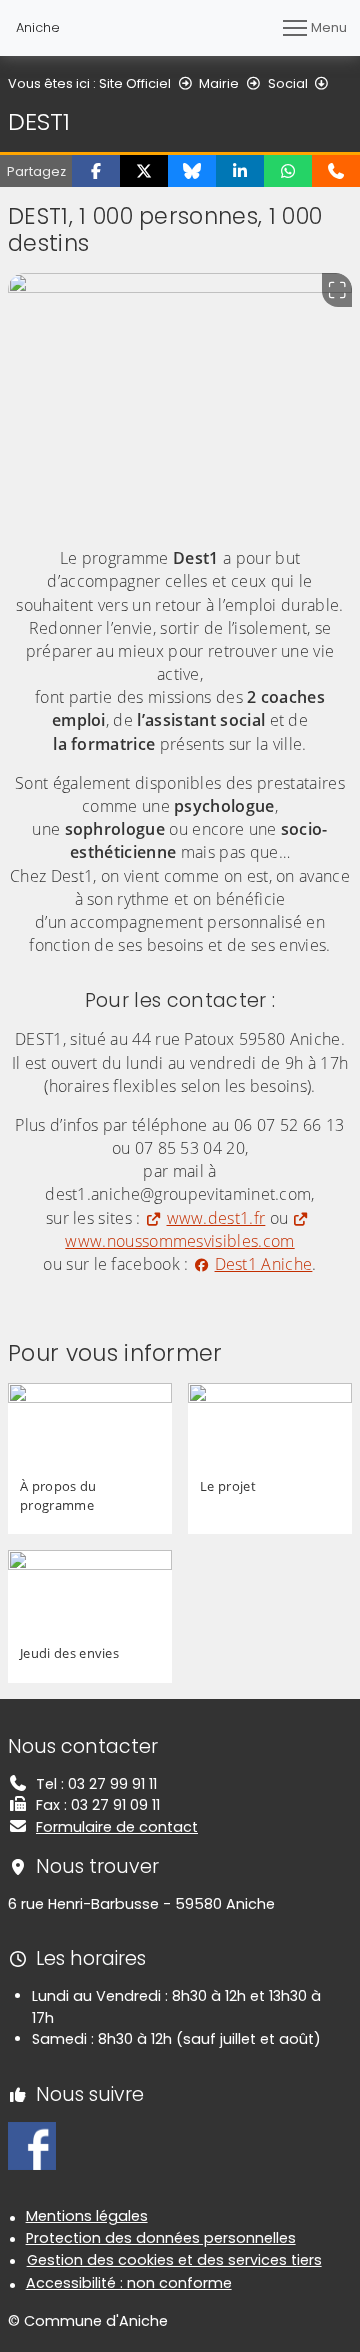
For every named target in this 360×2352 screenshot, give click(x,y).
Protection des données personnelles (161, 2238)
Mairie (219, 83)
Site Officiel (135, 83)
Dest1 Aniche (263, 1264)
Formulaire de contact (117, 1827)
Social (288, 83)
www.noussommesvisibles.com (179, 1241)
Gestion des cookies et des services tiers (174, 2260)
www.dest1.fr (216, 1218)
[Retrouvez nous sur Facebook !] (32, 2145)
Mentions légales (87, 2216)
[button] (96, 171)
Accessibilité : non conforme (129, 2283)
